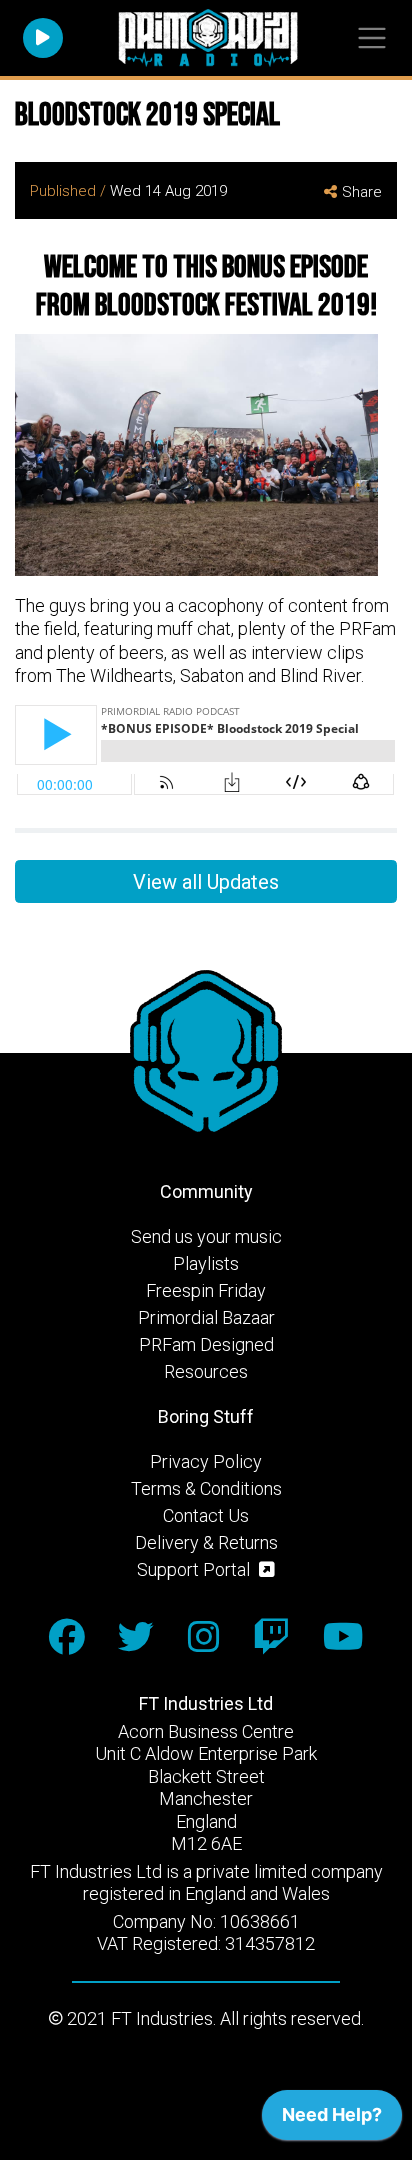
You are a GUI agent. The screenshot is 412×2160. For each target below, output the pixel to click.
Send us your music (206, 1236)
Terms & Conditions (206, 1488)
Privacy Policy (206, 1461)
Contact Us (206, 1515)
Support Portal (195, 1569)
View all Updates (206, 882)
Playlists (206, 1263)
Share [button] (362, 192)
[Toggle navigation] (371, 38)
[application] (332, 2120)
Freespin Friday (206, 1290)
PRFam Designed (206, 1344)
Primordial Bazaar (206, 1317)
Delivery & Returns (206, 1542)
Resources (206, 1371)
